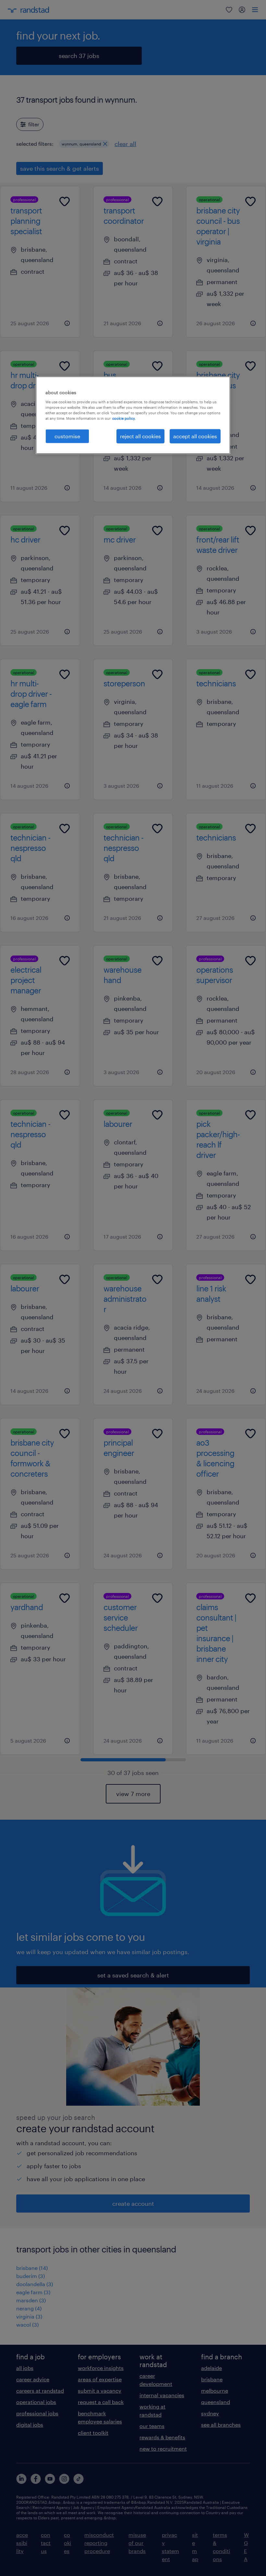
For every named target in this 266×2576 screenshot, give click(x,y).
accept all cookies (195, 436)
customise (67, 436)
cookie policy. (124, 418)
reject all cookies (140, 436)
